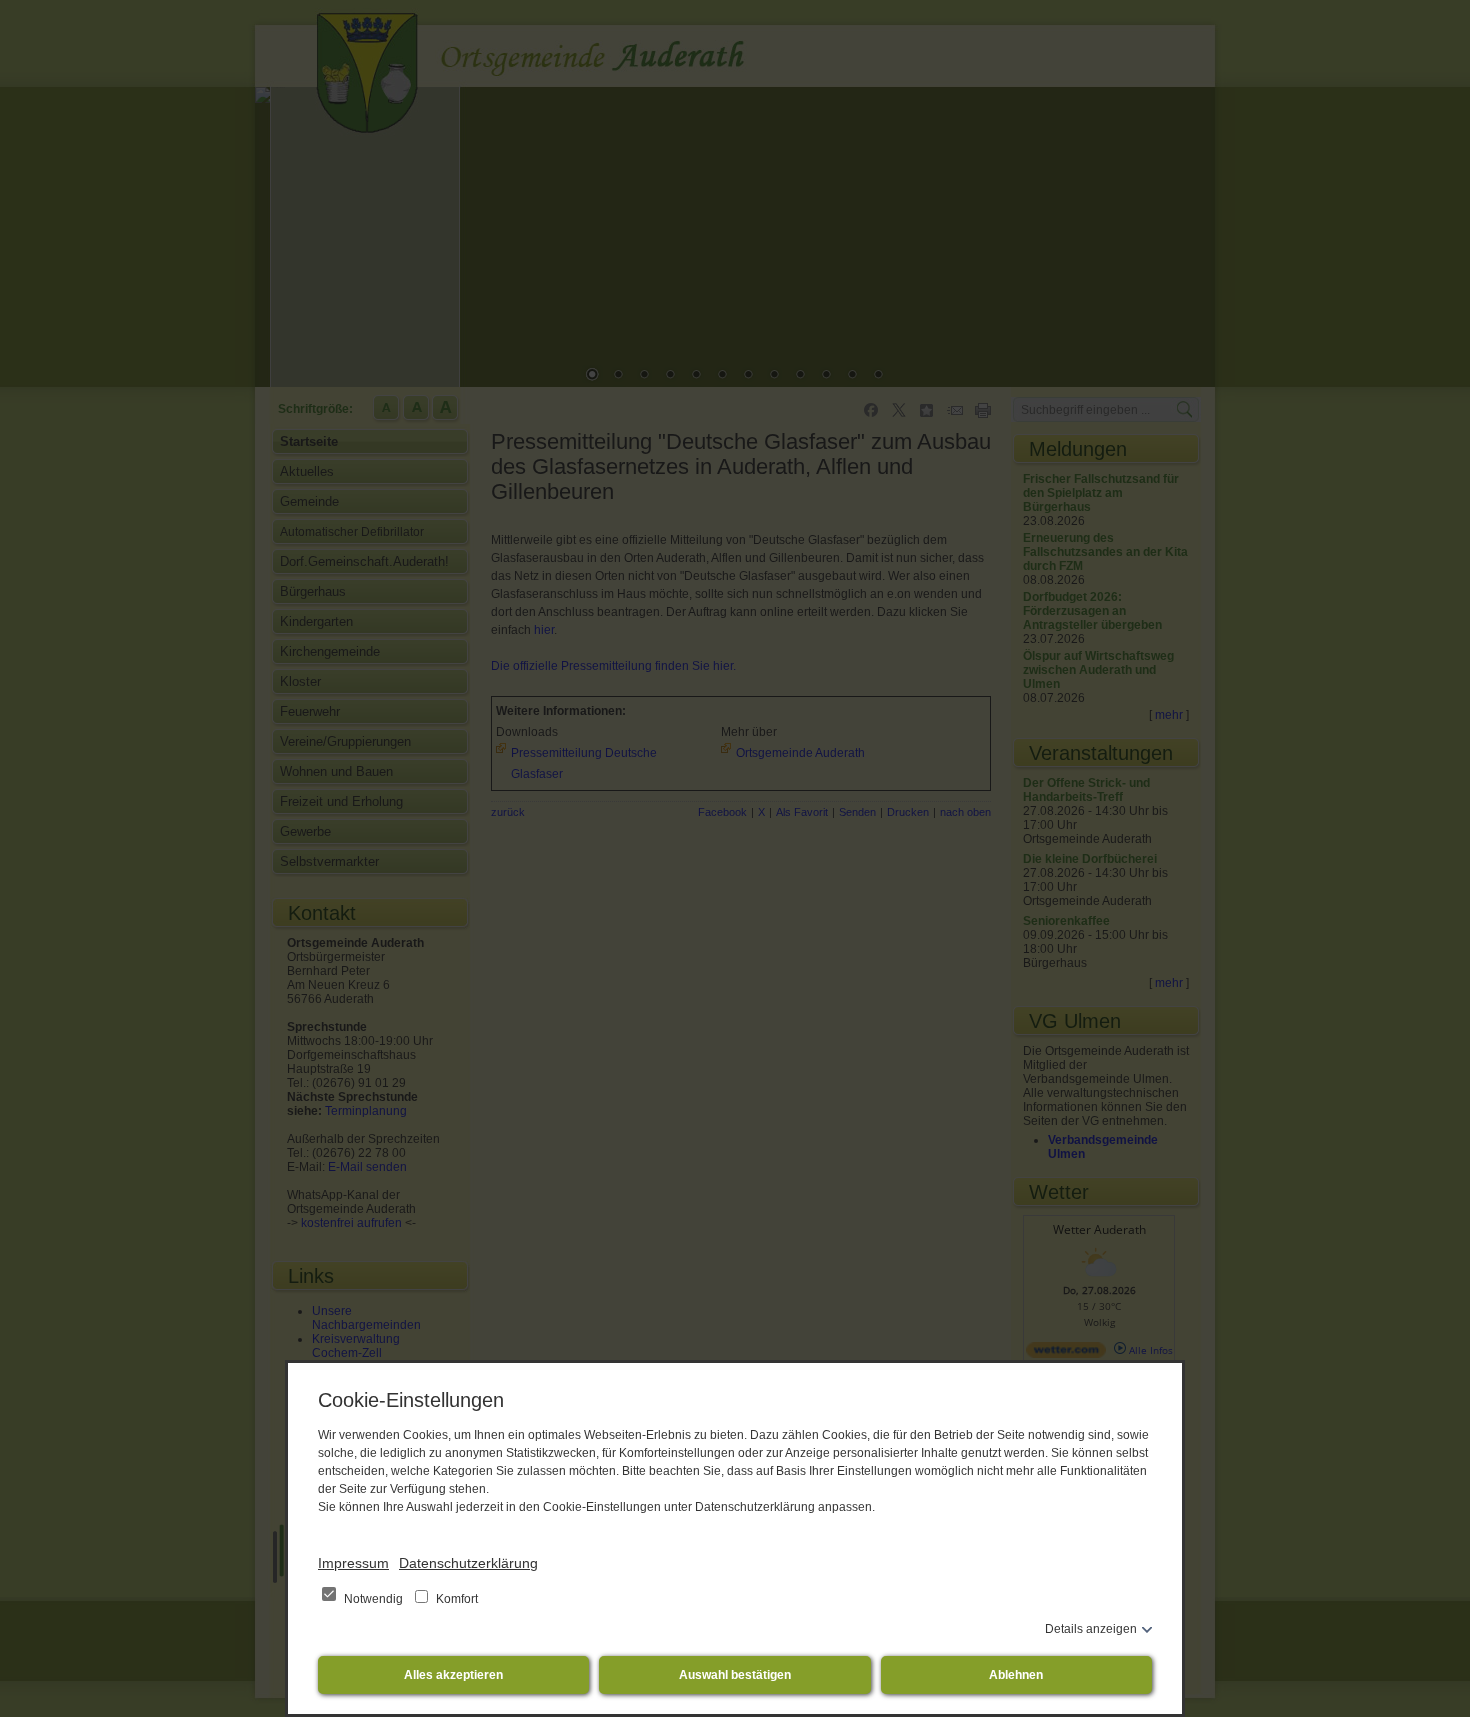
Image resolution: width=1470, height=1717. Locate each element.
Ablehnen (1016, 1675)
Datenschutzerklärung (468, 1563)
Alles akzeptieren (453, 1675)
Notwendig (373, 1599)
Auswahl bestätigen (735, 1675)
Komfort (455, 1599)
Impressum (353, 1563)
